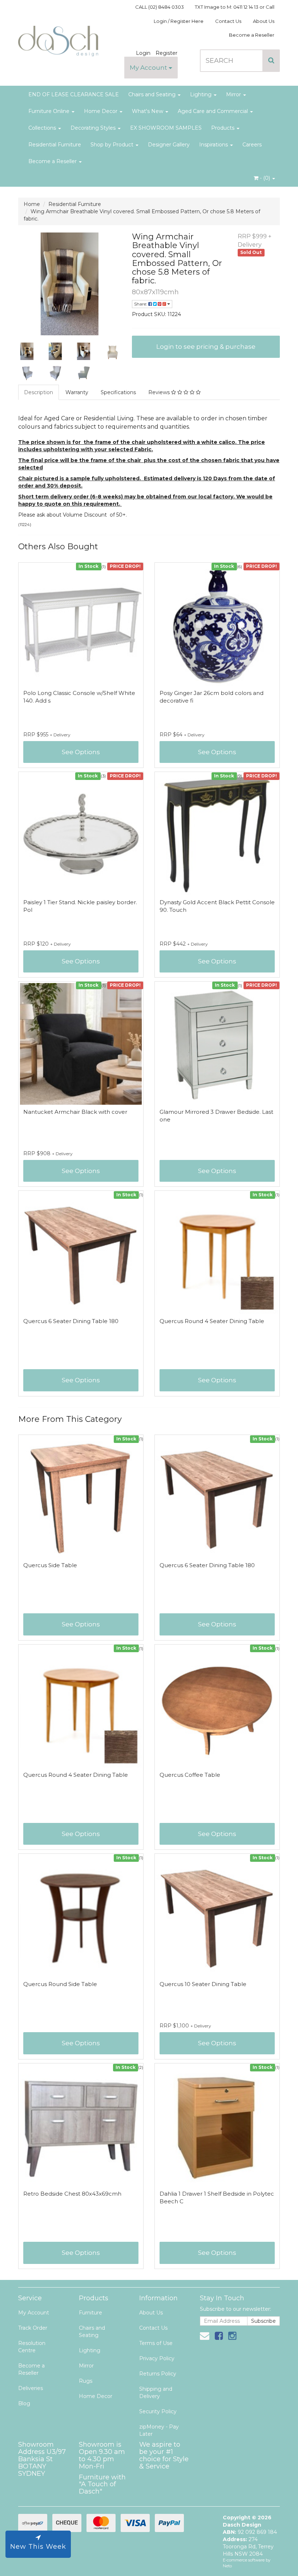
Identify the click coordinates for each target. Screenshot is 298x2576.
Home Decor (101, 111)
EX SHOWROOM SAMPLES (166, 128)
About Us (264, 21)
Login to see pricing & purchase (206, 347)
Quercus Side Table (50, 1565)
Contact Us (228, 21)
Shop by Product (113, 145)
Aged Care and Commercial (214, 111)
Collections (43, 128)
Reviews (160, 392)
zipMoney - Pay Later (159, 2430)
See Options (81, 752)
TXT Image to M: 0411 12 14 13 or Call (235, 7)
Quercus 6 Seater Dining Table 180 (71, 1321)
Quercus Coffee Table (190, 1775)
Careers (252, 145)
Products (223, 128)
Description (39, 392)
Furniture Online (50, 111)
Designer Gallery (169, 145)
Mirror (234, 94)
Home (32, 204)
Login (143, 53)
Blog (24, 2403)
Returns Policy (158, 2374)
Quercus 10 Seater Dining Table (203, 1984)
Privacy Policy (157, 2358)
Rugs (86, 2381)
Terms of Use (156, 2343)
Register (166, 53)
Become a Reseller (252, 35)
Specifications (118, 392)
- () (265, 178)
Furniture (90, 2313)
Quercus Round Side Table (60, 1984)
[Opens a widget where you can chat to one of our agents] (271, 2553)
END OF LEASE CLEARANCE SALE (74, 94)
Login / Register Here (179, 21)
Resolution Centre (32, 2347)
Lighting (202, 94)
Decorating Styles (94, 128)
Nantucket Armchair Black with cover (75, 1112)
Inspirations (214, 145)
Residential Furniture (55, 145)
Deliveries (31, 2388)
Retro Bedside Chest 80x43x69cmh (72, 2194)
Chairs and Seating (153, 94)
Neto (227, 2566)
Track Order (33, 2328)
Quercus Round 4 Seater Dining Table (212, 1321)
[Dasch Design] (58, 39)
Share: (141, 304)
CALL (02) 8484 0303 (160, 7)
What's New (148, 111)
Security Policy (158, 2411)
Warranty (77, 392)
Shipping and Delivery (156, 2393)
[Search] (271, 61)
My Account (149, 68)
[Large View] (27, 351)
